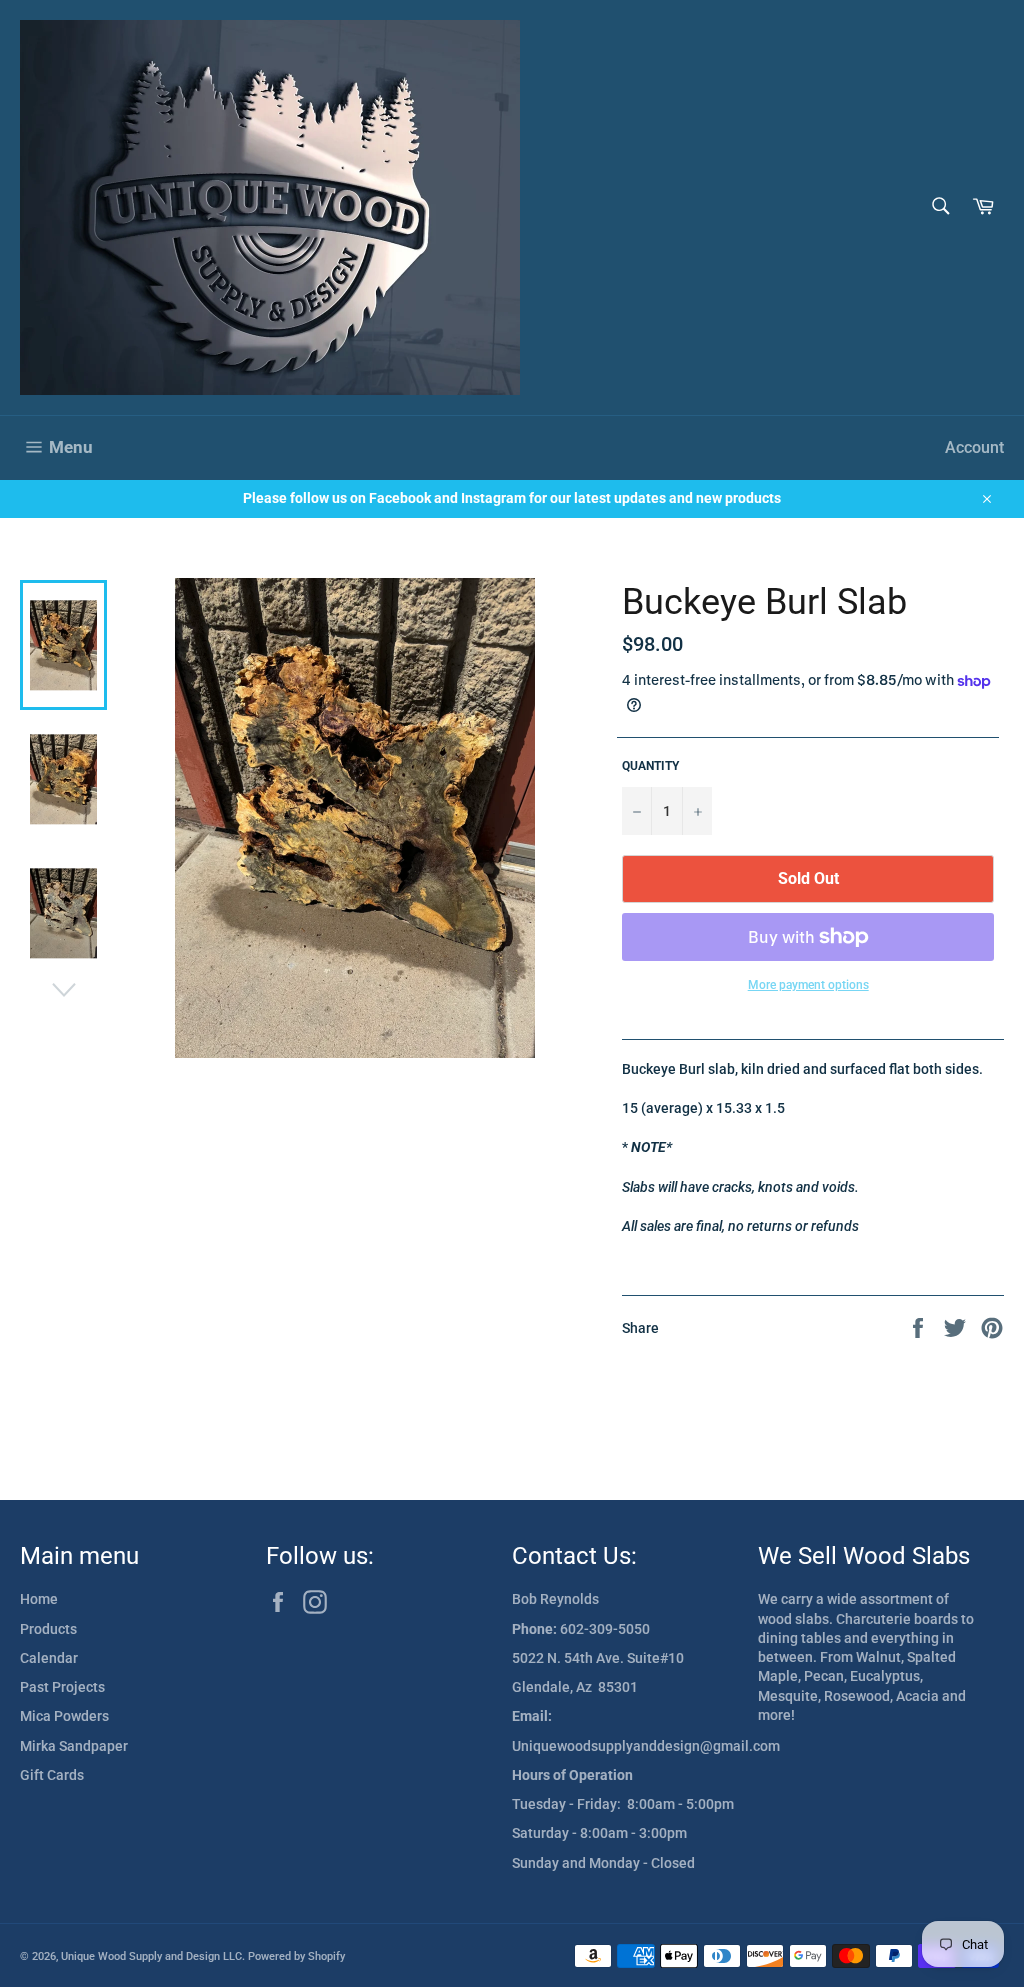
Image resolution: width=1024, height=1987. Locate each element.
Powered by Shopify (296, 1956)
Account (974, 447)
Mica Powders (64, 1716)
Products (48, 1629)
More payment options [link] (808, 985)
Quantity (650, 766)
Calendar (49, 1658)
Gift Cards (52, 1775)
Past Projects (62, 1687)
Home (39, 1599)
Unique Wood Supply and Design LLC (151, 1956)
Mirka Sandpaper (74, 1746)
